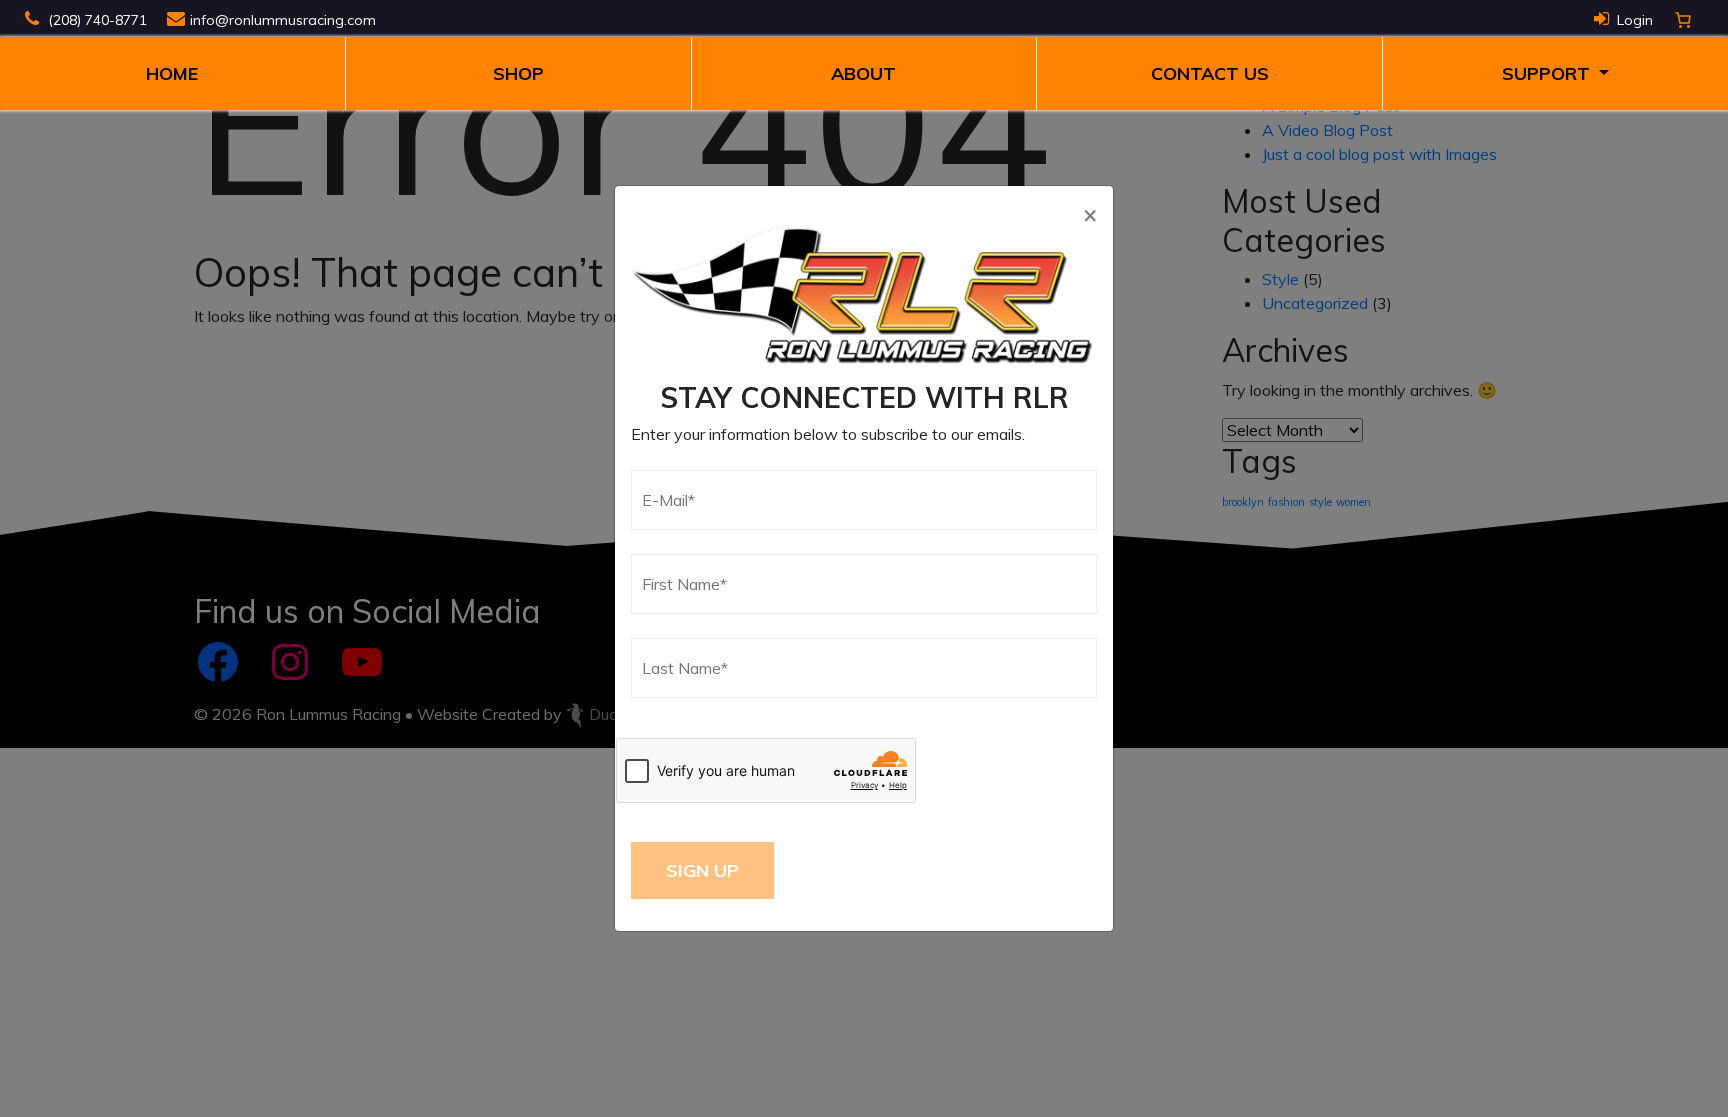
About (863, 73)
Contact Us (1210, 73)
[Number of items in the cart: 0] (1683, 20)
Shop (518, 73)
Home (172, 73)
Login (1635, 20)
